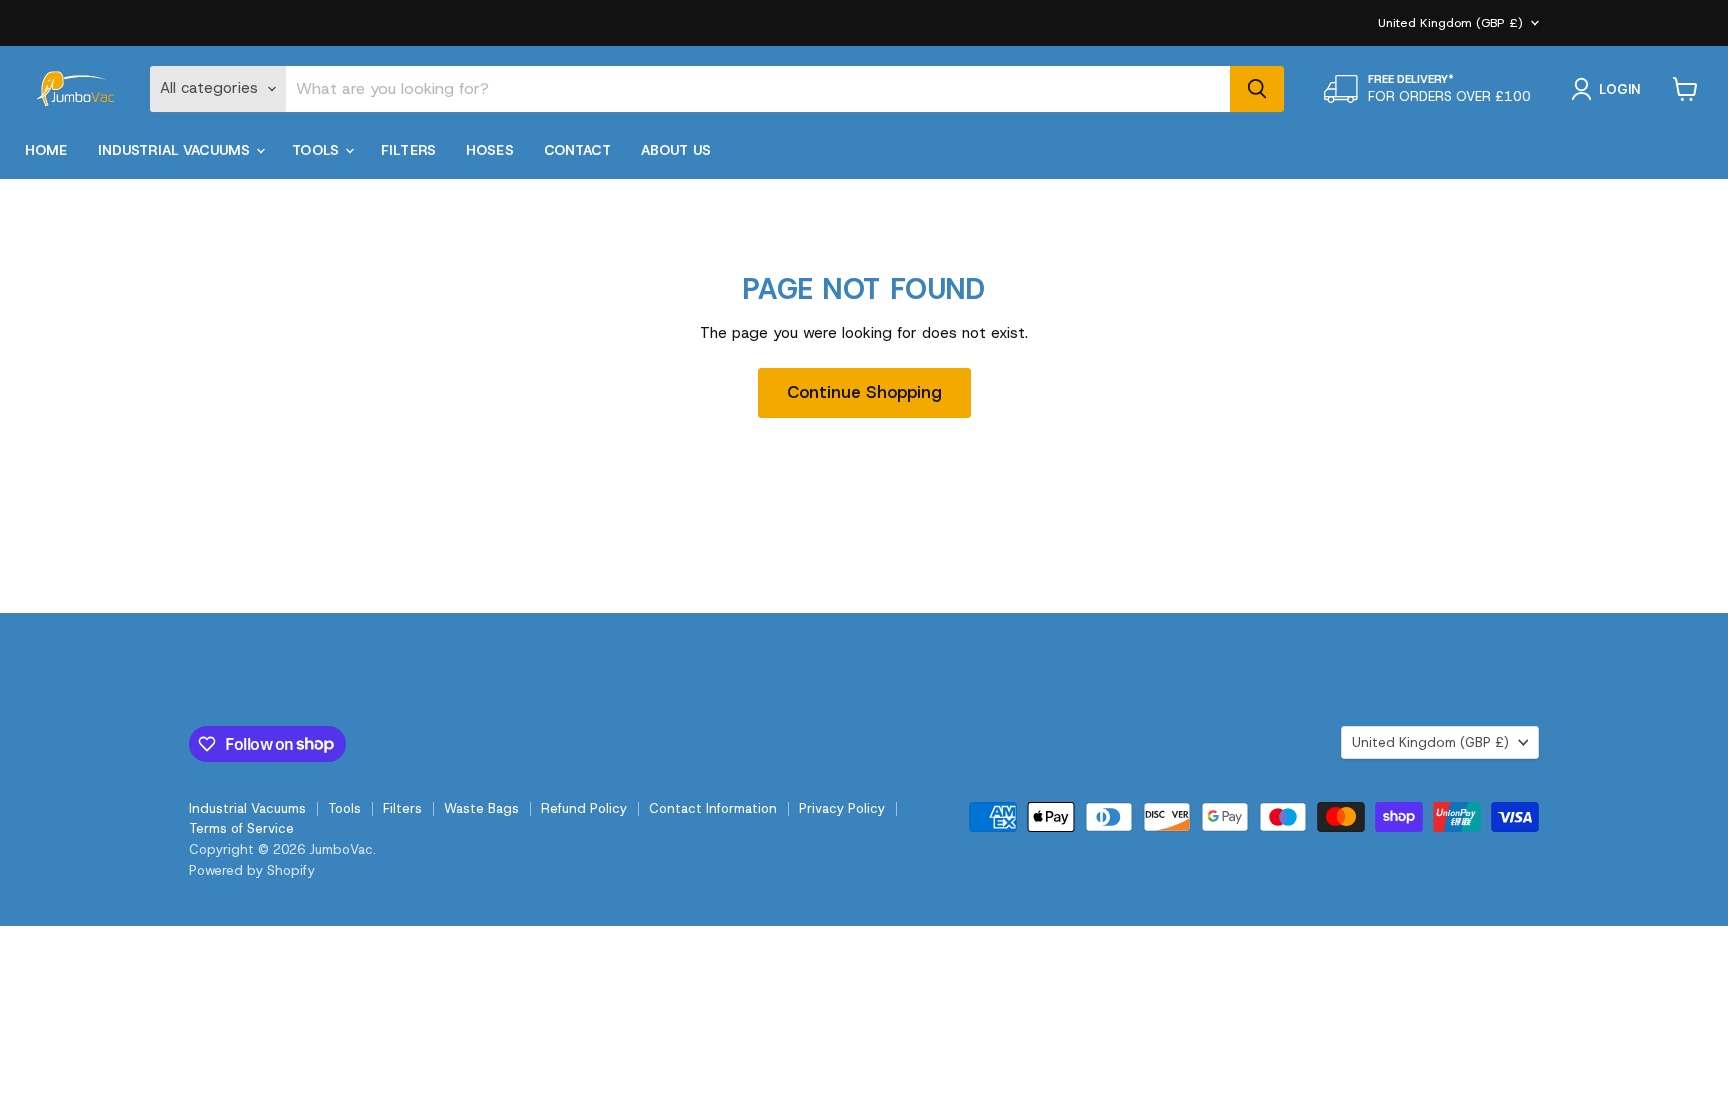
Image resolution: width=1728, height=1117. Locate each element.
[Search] (1257, 89)
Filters (408, 150)
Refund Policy (584, 808)
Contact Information (713, 808)
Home (46, 150)
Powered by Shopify (252, 870)
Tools (317, 150)
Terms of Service (241, 828)
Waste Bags (481, 808)
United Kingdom (1450, 23)
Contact (577, 150)
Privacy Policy (842, 808)
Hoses (490, 150)
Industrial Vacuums (176, 150)
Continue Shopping (864, 392)
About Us (676, 150)
